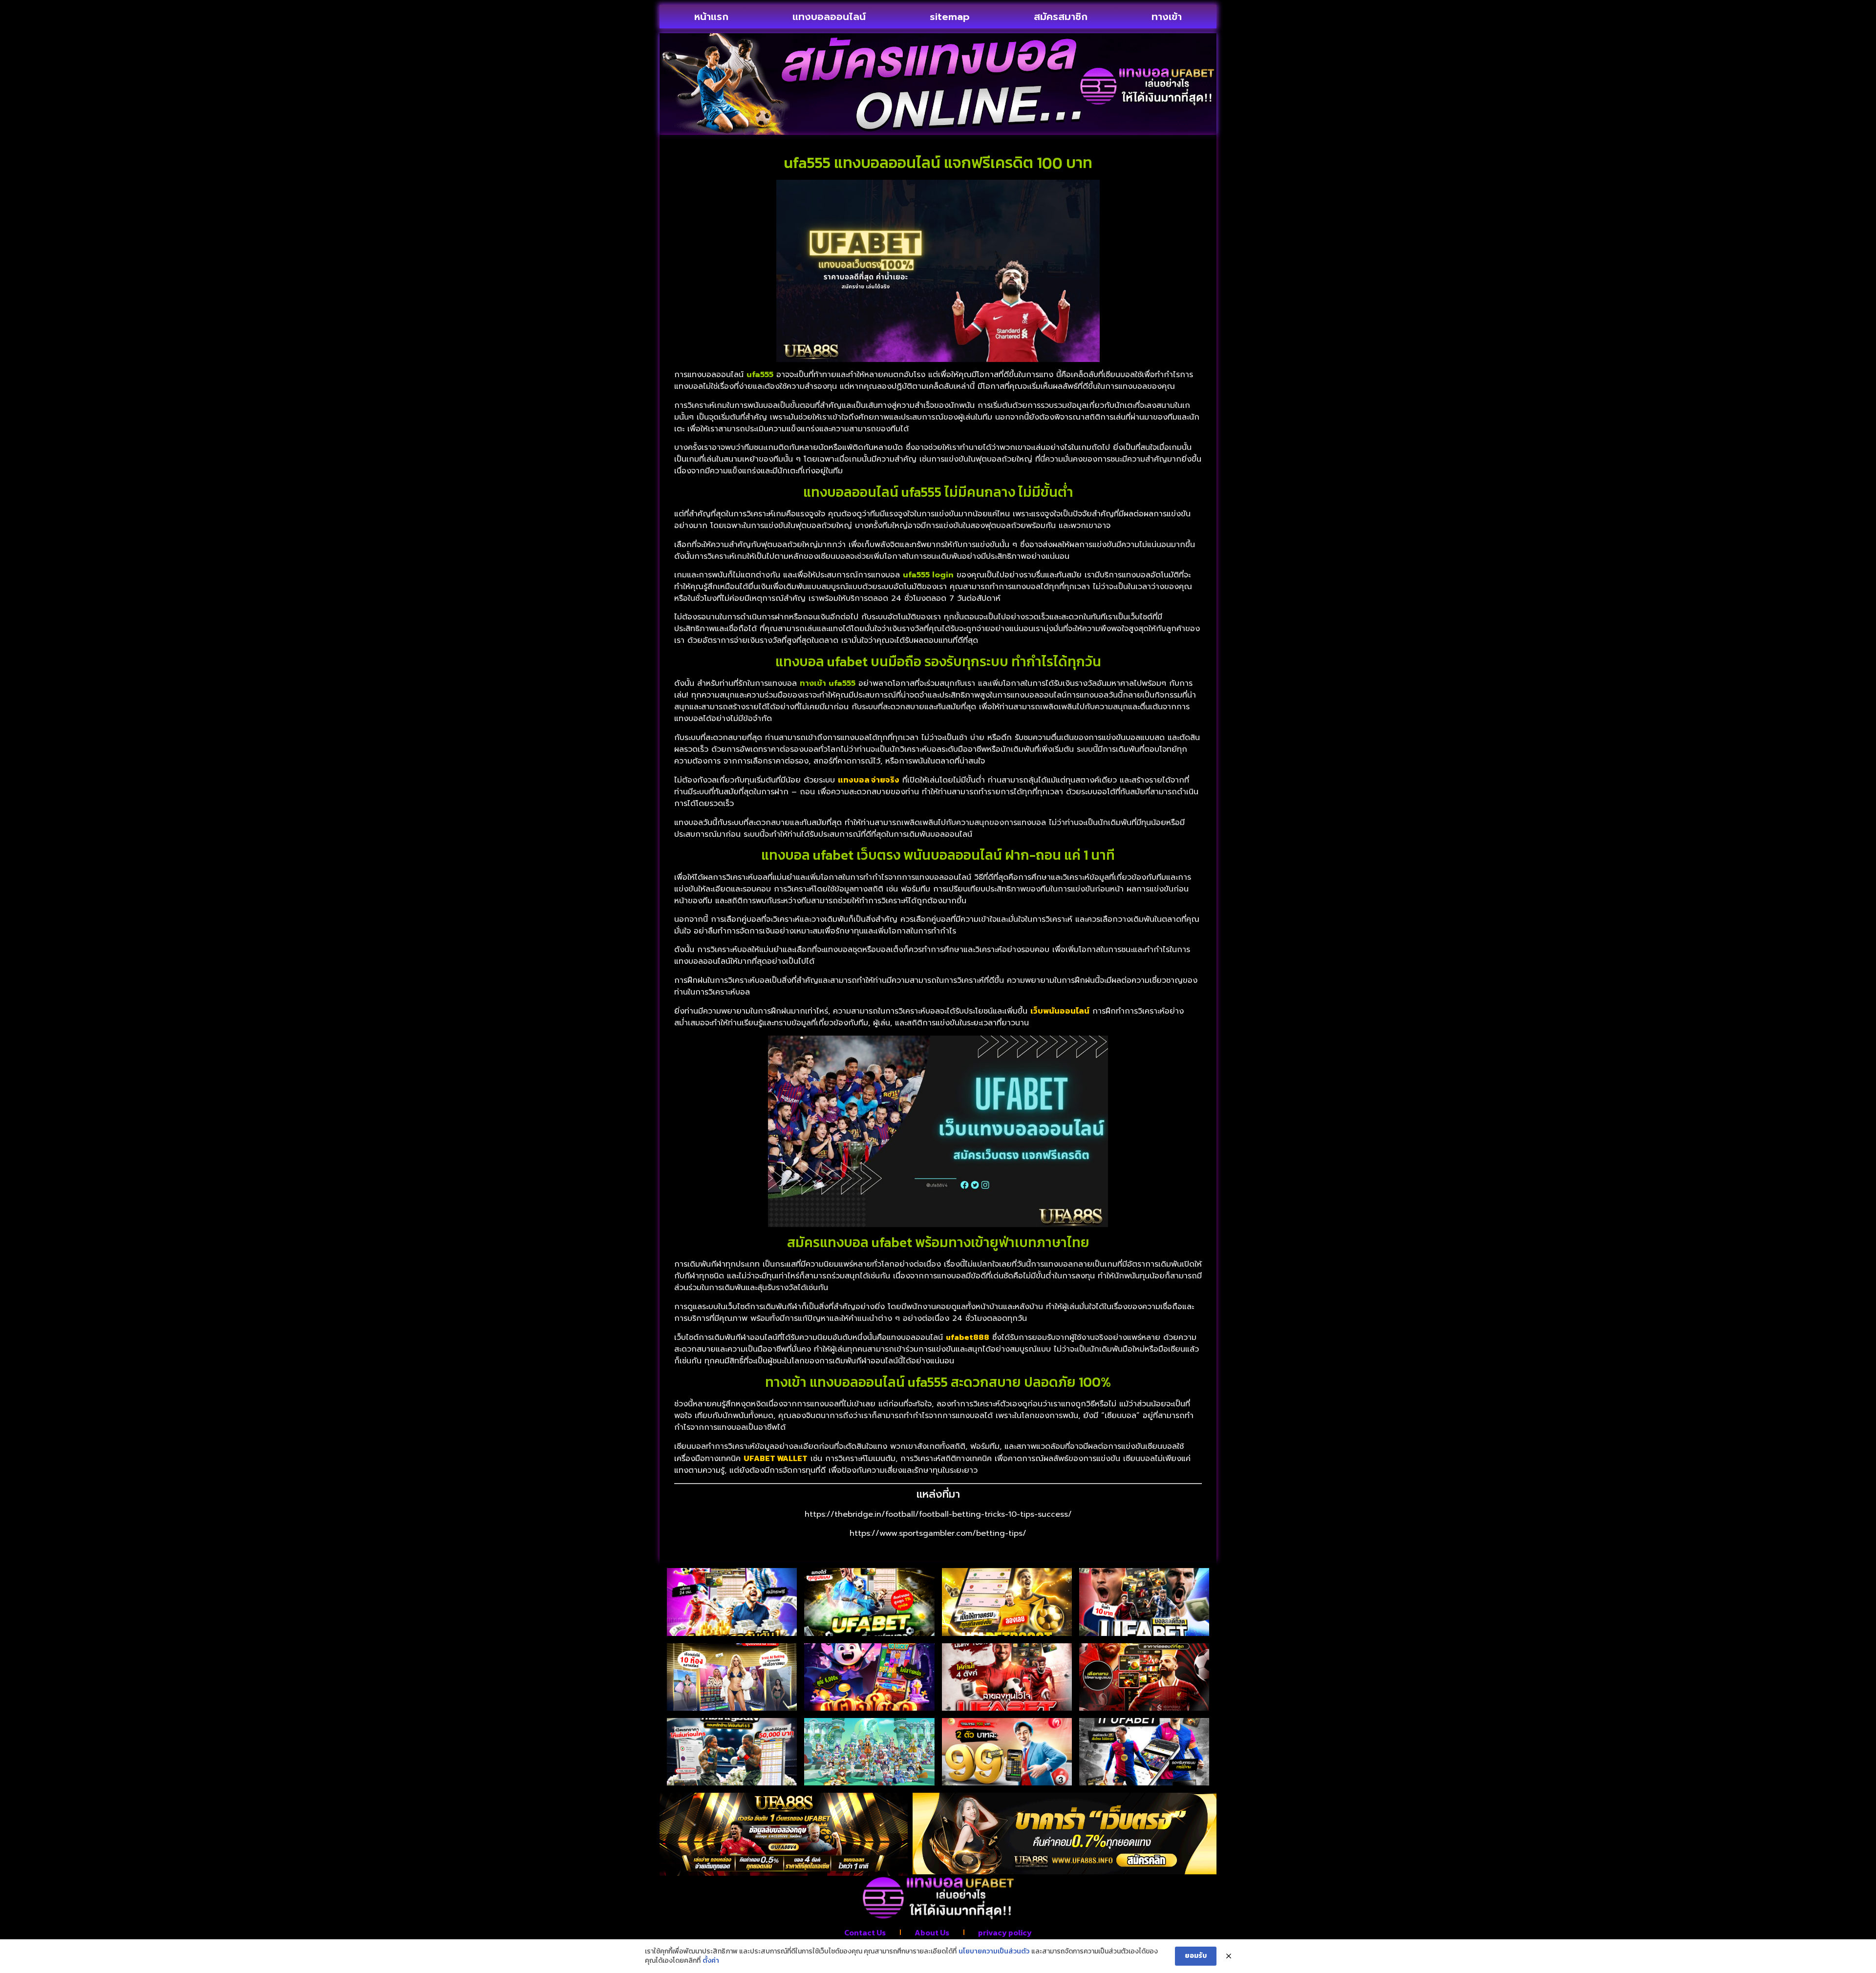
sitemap (950, 17)
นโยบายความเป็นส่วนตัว (994, 1952)
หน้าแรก (711, 17)
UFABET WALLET (776, 1458)
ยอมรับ (1196, 1956)
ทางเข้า (1167, 17)
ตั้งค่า (711, 1961)
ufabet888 (968, 1337)
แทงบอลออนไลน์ (829, 17)
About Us (932, 1932)
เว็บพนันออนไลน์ (1060, 1011)
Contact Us (865, 1932)
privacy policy (1005, 1932)
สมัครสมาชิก (1061, 17)
